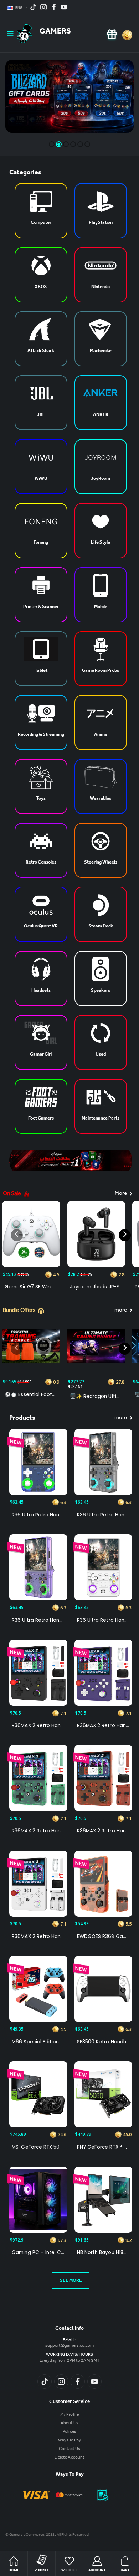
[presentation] (17, 1235)
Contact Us (70, 2449)
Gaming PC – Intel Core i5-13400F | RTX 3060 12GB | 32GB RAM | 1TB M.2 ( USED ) (38, 2253)
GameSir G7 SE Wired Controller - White (31, 1287)
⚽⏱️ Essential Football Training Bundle (31, 1395)
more (121, 1311)
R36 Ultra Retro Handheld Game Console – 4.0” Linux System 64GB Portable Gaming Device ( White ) (103, 1620)
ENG (19, 8)
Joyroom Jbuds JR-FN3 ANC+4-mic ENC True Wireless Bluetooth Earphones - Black (96, 1287)
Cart (125, 2570)
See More (71, 2281)
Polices (69, 2432)
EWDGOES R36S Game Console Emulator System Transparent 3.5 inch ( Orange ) (103, 1937)
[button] (52, 144)
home (14, 2570)
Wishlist (69, 2570)
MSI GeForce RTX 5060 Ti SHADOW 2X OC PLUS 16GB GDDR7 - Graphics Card (38, 2147)
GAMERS (55, 32)
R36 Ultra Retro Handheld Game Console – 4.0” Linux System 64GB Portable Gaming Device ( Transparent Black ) (103, 1515)
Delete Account (69, 2458)
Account (97, 2570)
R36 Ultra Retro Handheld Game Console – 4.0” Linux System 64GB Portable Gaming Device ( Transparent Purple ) (38, 1620)
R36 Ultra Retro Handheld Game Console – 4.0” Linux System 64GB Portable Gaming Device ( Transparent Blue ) (38, 1515)
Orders (42, 2570)
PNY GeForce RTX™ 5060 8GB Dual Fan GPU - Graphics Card (103, 2147)
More (121, 1194)
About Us (69, 2424)
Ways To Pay (70, 2441)
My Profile (69, 2415)
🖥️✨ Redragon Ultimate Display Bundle (96, 1397)
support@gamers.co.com (69, 2346)
